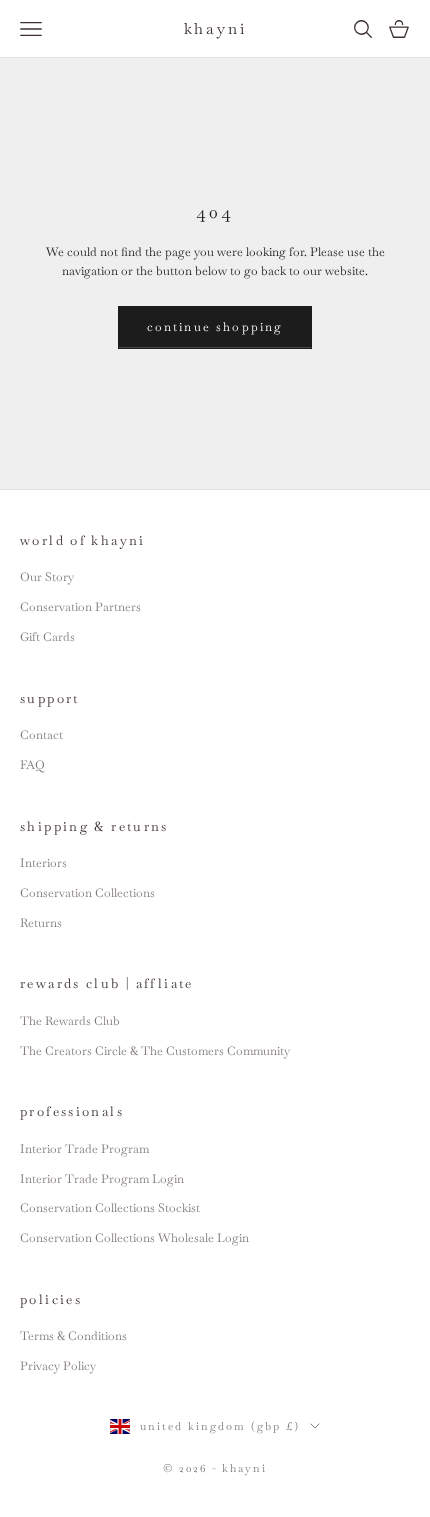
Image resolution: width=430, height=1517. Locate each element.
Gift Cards (47, 637)
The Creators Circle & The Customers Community (155, 1051)
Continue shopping (215, 327)
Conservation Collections (87, 893)
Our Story (47, 577)
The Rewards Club (70, 1021)
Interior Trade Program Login (102, 1179)
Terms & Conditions (73, 1336)
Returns (41, 923)
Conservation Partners (80, 607)
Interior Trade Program (84, 1149)
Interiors (43, 863)
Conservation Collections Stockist (110, 1208)
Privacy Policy (58, 1366)
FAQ (32, 765)
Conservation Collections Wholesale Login (134, 1238)
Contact (41, 735)
